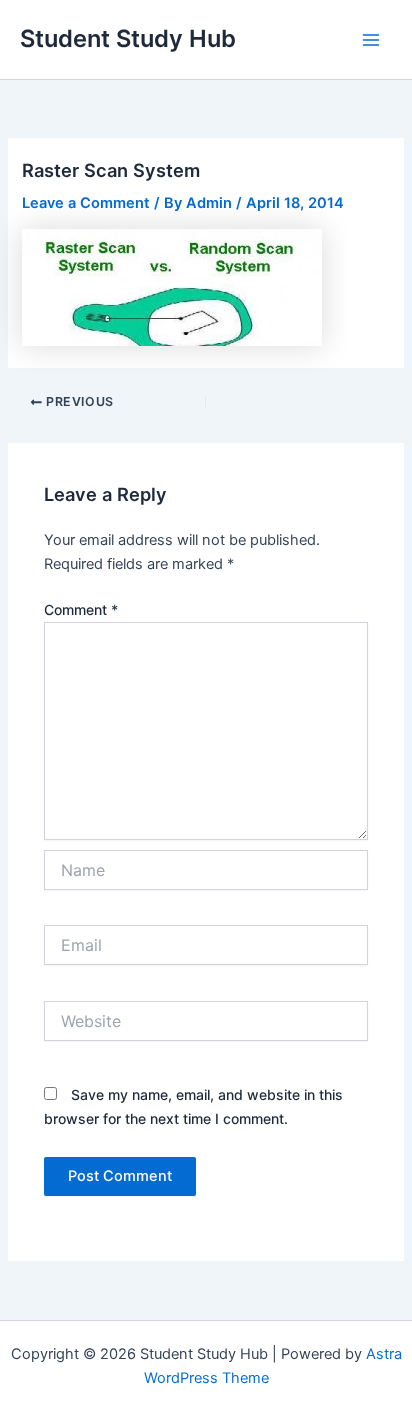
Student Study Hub (128, 38)
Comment (81, 609)
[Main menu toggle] (371, 40)
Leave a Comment (86, 203)
